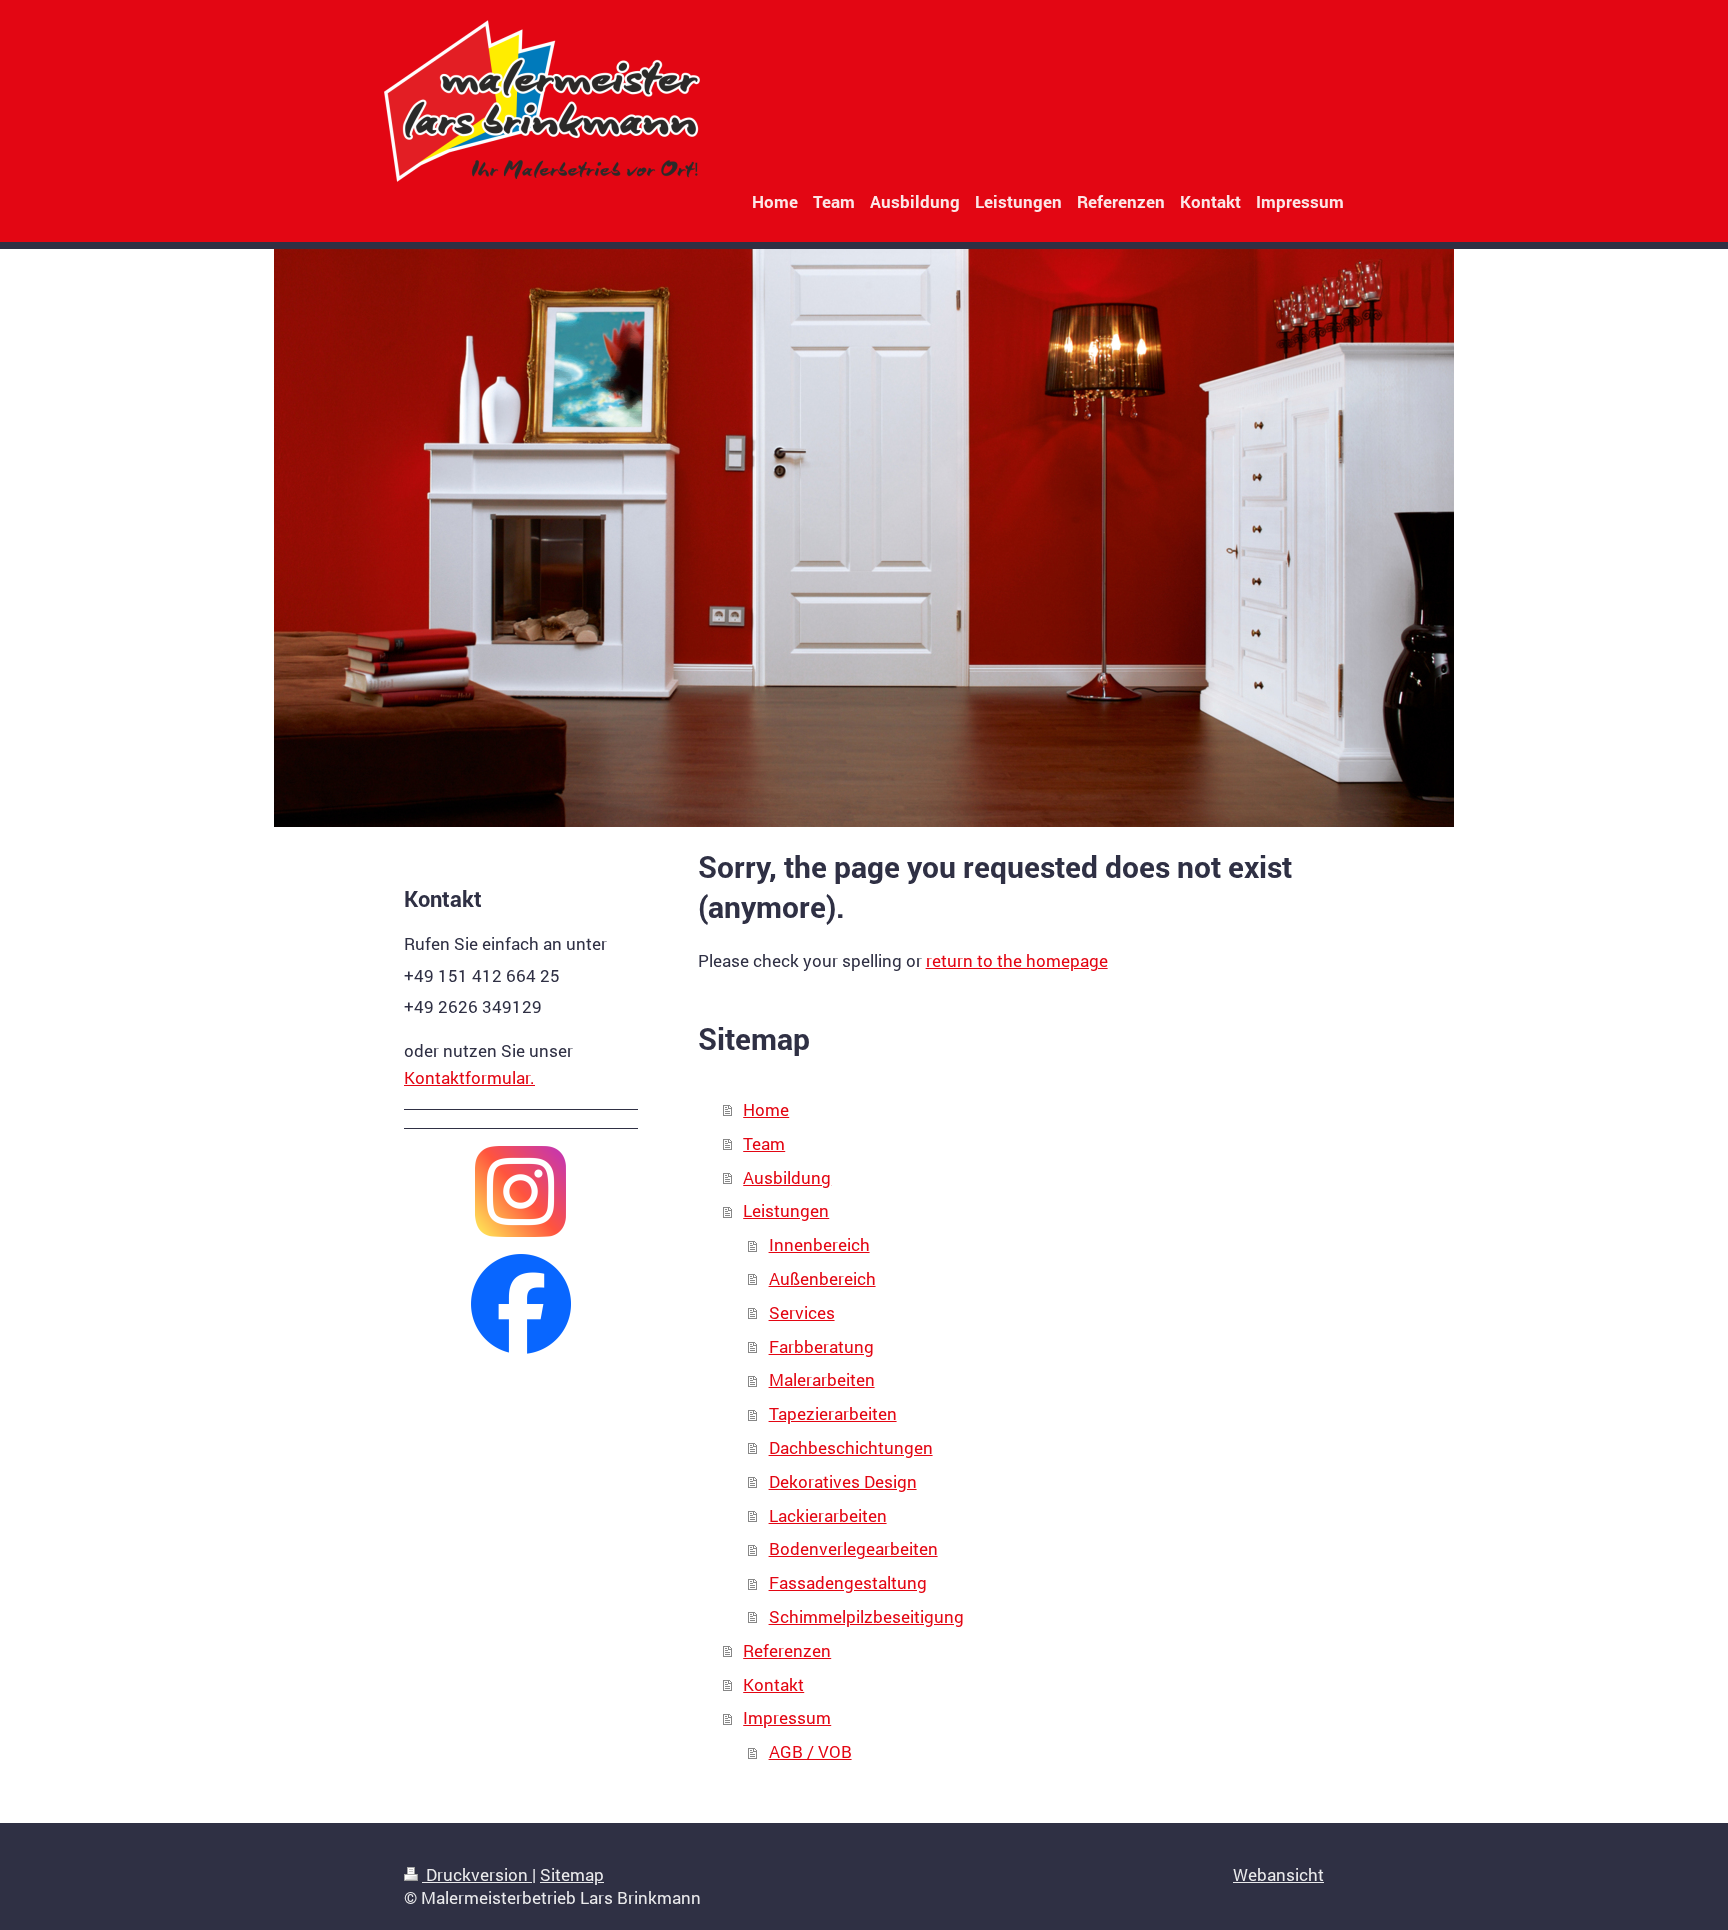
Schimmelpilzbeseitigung (866, 1616)
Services (802, 1312)
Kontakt (773, 1684)
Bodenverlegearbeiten (853, 1548)
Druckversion (477, 1874)
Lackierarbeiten (828, 1515)
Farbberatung (821, 1346)
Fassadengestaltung (848, 1582)
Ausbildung (787, 1177)
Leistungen (786, 1210)
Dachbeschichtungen (851, 1447)
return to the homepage (1017, 960)
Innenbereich (819, 1244)
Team (764, 1143)
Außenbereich (822, 1278)
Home (766, 1109)
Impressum (787, 1717)
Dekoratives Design (843, 1481)
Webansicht (1278, 1874)
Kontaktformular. (469, 1077)
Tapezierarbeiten (833, 1413)
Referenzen (787, 1650)
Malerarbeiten (822, 1379)
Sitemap (572, 1874)
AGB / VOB (810, 1751)
